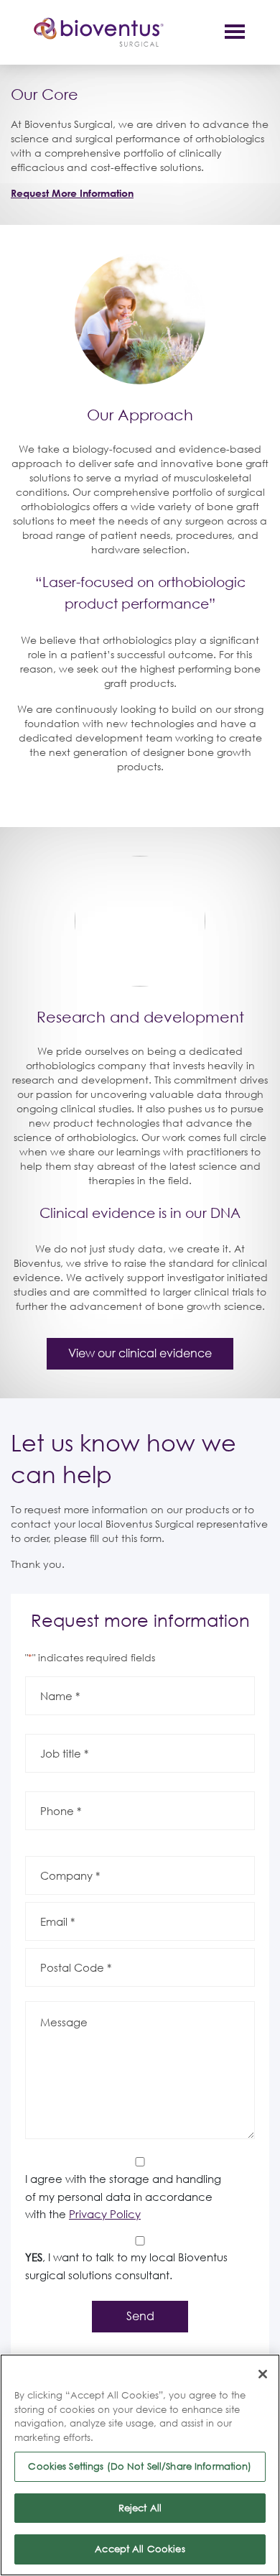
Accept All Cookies (140, 2549)
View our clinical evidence (140, 1353)
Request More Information (72, 193)
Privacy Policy (105, 2214)
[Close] (263, 2374)
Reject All (140, 2508)
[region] (140, 2465)
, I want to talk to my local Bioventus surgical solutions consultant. (126, 2266)
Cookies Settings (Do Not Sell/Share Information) (140, 2466)
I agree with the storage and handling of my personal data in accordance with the (123, 2196)
